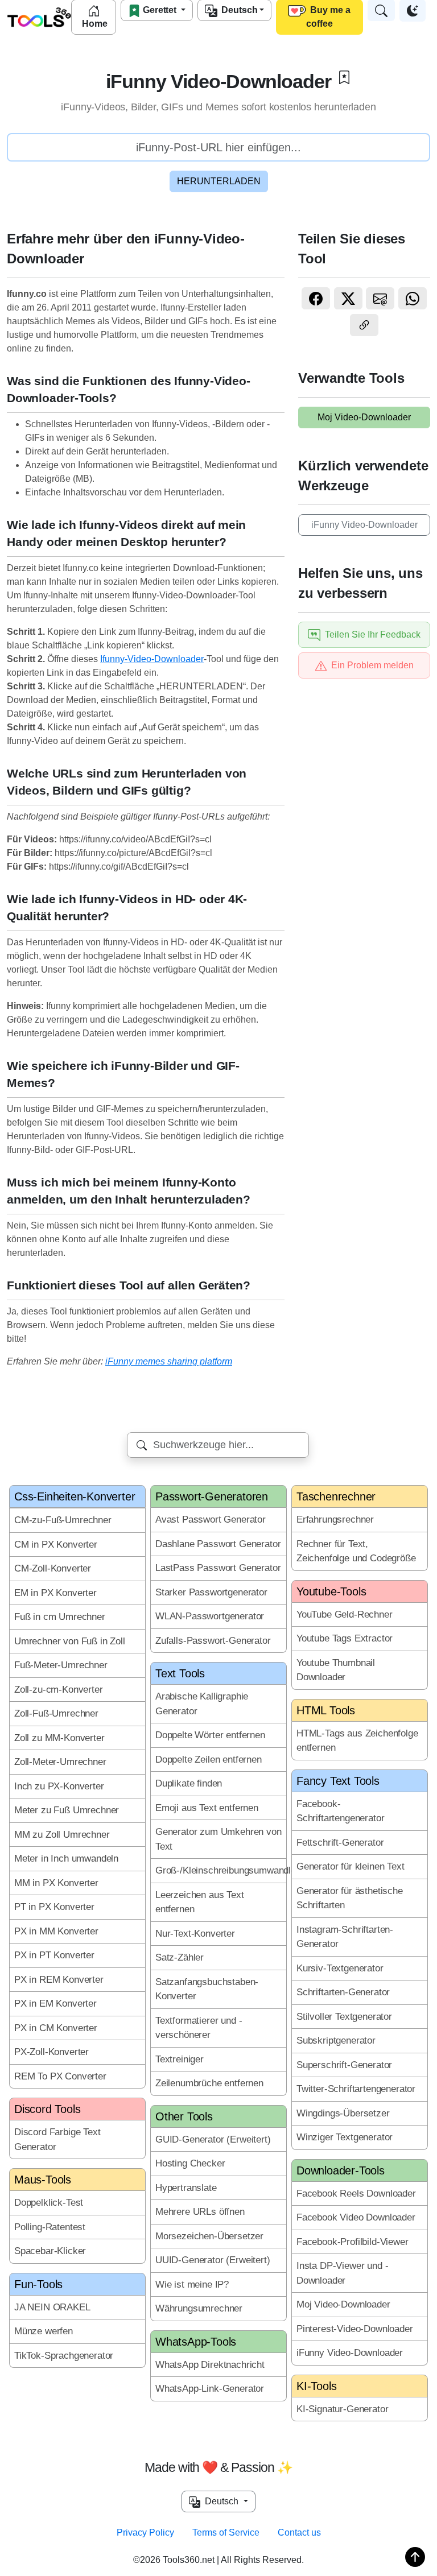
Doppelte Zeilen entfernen (209, 1760)
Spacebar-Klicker (50, 2251)
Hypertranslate (186, 2188)
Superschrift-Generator (344, 2065)
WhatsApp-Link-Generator (210, 2389)
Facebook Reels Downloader (356, 2193)
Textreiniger (180, 2059)
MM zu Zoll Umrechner (62, 1835)
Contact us (299, 2532)
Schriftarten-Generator (343, 1992)
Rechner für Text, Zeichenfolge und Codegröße (356, 1551)
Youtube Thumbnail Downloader (336, 1670)
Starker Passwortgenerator (211, 1592)
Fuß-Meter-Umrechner (61, 1665)
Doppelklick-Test (49, 2203)
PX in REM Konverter (59, 1980)
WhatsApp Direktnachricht (210, 2365)
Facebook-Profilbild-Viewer (353, 2242)
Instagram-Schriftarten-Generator (345, 1937)
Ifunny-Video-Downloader (152, 659)
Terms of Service (226, 2532)
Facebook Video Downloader (356, 2217)
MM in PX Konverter (56, 1883)
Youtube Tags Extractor (345, 1638)
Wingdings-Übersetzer (343, 2113)
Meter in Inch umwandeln (66, 1858)
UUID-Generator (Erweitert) (213, 2260)
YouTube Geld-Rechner (345, 1614)
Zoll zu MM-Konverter (59, 1738)
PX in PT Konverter (54, 1955)
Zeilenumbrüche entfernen (209, 2083)
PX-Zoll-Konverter (51, 2052)
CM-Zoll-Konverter (53, 1568)
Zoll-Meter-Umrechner (60, 1762)
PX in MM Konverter (56, 1931)
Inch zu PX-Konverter (59, 1786)
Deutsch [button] (220, 2501)
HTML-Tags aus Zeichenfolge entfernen (357, 1741)
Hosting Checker (190, 2163)
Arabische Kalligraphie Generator (202, 1704)
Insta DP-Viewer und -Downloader (342, 2273)
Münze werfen (44, 2331)
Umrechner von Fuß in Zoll (70, 1641)
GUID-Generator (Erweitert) (213, 2139)
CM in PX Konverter (56, 1545)
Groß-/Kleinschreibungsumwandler (221, 1870)
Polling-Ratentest (50, 2227)
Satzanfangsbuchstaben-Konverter (207, 1989)
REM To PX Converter (60, 2076)
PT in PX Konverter (54, 1907)
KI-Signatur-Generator (342, 2409)
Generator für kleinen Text (351, 1866)
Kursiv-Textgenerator (340, 1968)
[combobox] (218, 1445)
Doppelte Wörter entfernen (210, 1735)
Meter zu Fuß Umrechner (67, 1810)
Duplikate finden (189, 1783)
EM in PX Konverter (55, 1593)
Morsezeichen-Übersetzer (209, 2236)
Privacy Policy (145, 2532)
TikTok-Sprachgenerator (64, 2356)
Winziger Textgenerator (345, 2137)
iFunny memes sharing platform (169, 1361)
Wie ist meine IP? (192, 2285)
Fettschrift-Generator (340, 1843)
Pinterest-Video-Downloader (355, 2329)
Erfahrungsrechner (335, 1519)
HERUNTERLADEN (219, 181)
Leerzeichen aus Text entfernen (200, 1902)
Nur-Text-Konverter (195, 1934)
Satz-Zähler (180, 1957)
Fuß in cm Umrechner (60, 1617)
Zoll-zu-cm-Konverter (59, 1690)
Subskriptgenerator (336, 2040)
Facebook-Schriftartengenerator (340, 1811)
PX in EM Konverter (55, 2004)
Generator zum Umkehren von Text (218, 1839)
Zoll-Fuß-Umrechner (56, 1713)
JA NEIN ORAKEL (52, 2307)
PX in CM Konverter (56, 2028)
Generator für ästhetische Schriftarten (350, 1898)
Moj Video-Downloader (364, 417)
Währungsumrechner (199, 2308)
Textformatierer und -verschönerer (199, 2028)
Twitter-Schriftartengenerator (356, 2089)
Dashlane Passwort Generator (218, 1544)
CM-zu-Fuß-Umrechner (63, 1520)
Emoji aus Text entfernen (207, 1808)
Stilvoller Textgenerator (344, 2017)
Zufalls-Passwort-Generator (213, 1641)
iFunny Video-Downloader (364, 525)
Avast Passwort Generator (211, 1519)
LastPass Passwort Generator (218, 1568)
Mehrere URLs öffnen (200, 2212)
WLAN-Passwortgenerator (210, 1616)
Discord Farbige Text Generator (57, 2139)
